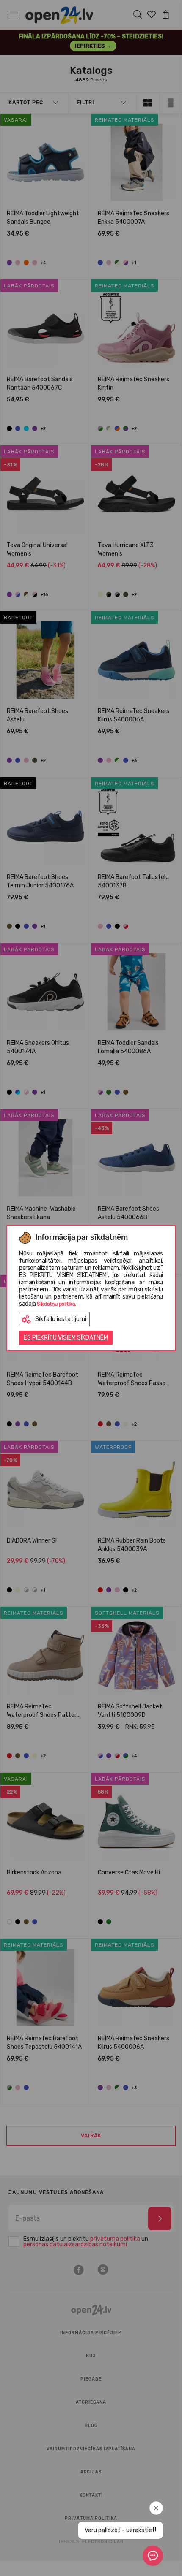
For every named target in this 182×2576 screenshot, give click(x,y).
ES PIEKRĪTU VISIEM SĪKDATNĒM (66, 1338)
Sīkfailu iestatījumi (61, 1319)
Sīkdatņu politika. (57, 1304)
